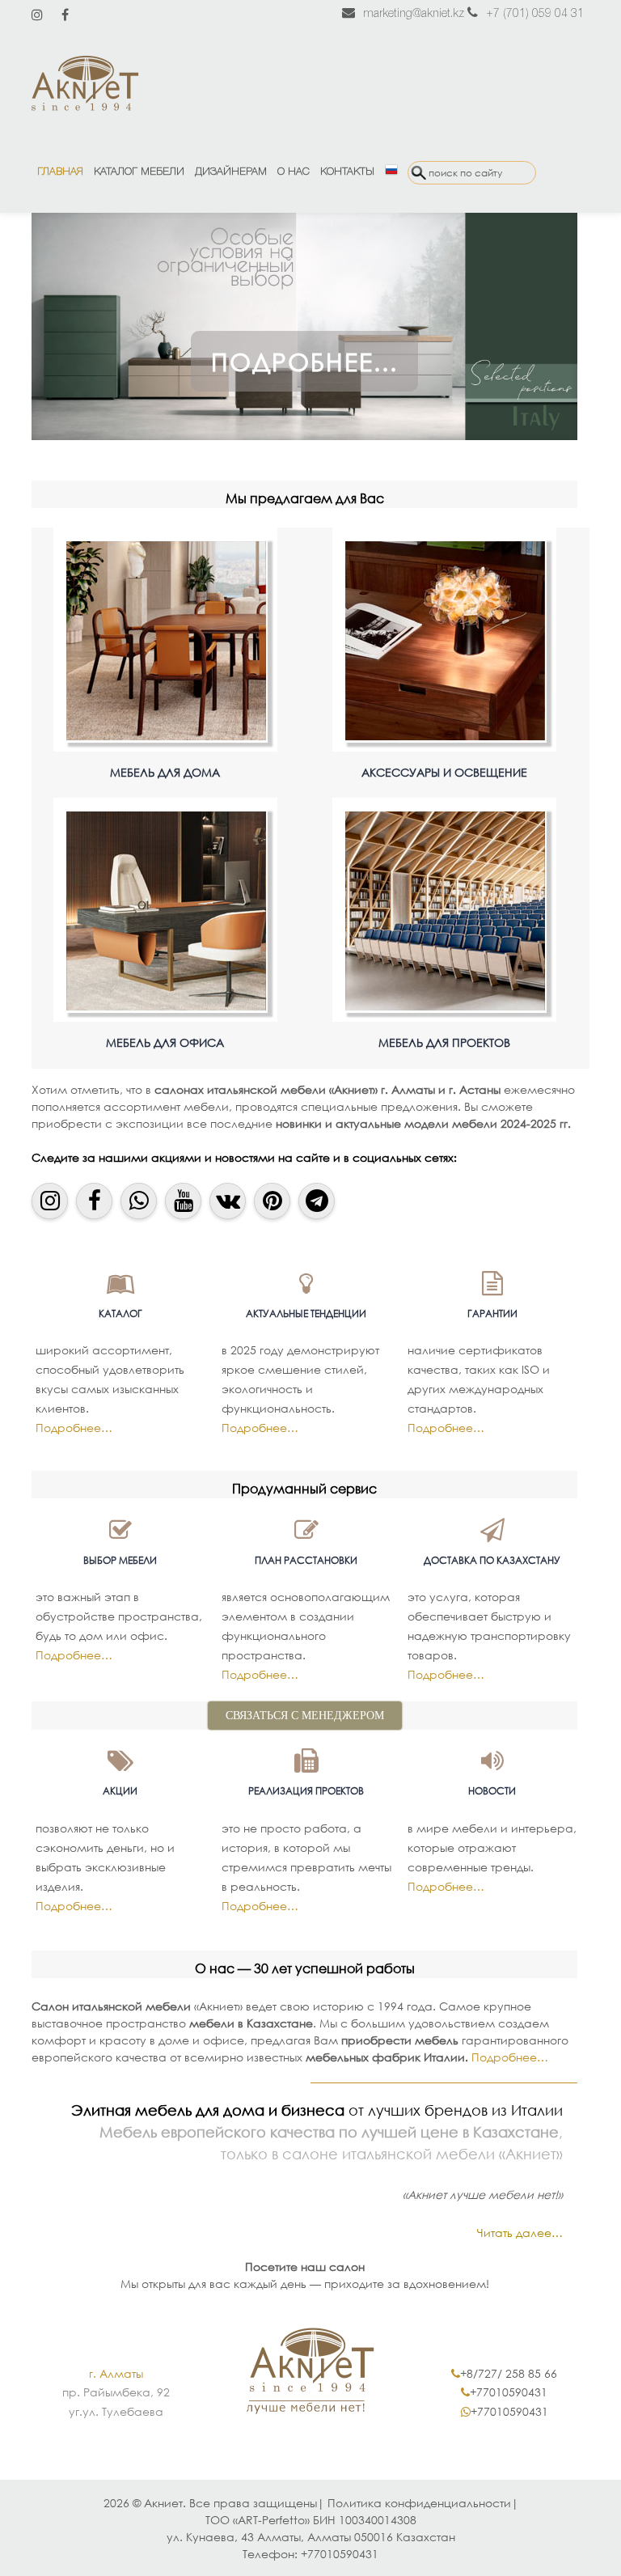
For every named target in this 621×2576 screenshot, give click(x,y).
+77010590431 (509, 2392)
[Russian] (391, 172)
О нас (294, 172)
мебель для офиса (165, 1042)
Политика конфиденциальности (419, 2503)
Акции (120, 1791)
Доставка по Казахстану (492, 1560)
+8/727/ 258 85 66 (509, 2373)
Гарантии (492, 1313)
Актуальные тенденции (306, 1313)
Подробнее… (74, 1428)
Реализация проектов (306, 1791)
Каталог (120, 1313)
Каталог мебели (139, 172)
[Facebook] (65, 15)
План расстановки (306, 1560)
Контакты (347, 172)
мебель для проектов (444, 1042)
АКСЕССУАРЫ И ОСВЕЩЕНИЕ (444, 772)
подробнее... (304, 361)
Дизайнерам (231, 172)
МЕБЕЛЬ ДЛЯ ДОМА (165, 772)
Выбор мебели (120, 1560)
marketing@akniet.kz (414, 14)
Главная (60, 172)
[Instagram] (37, 15)
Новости (492, 1791)
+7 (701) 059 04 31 (535, 14)
